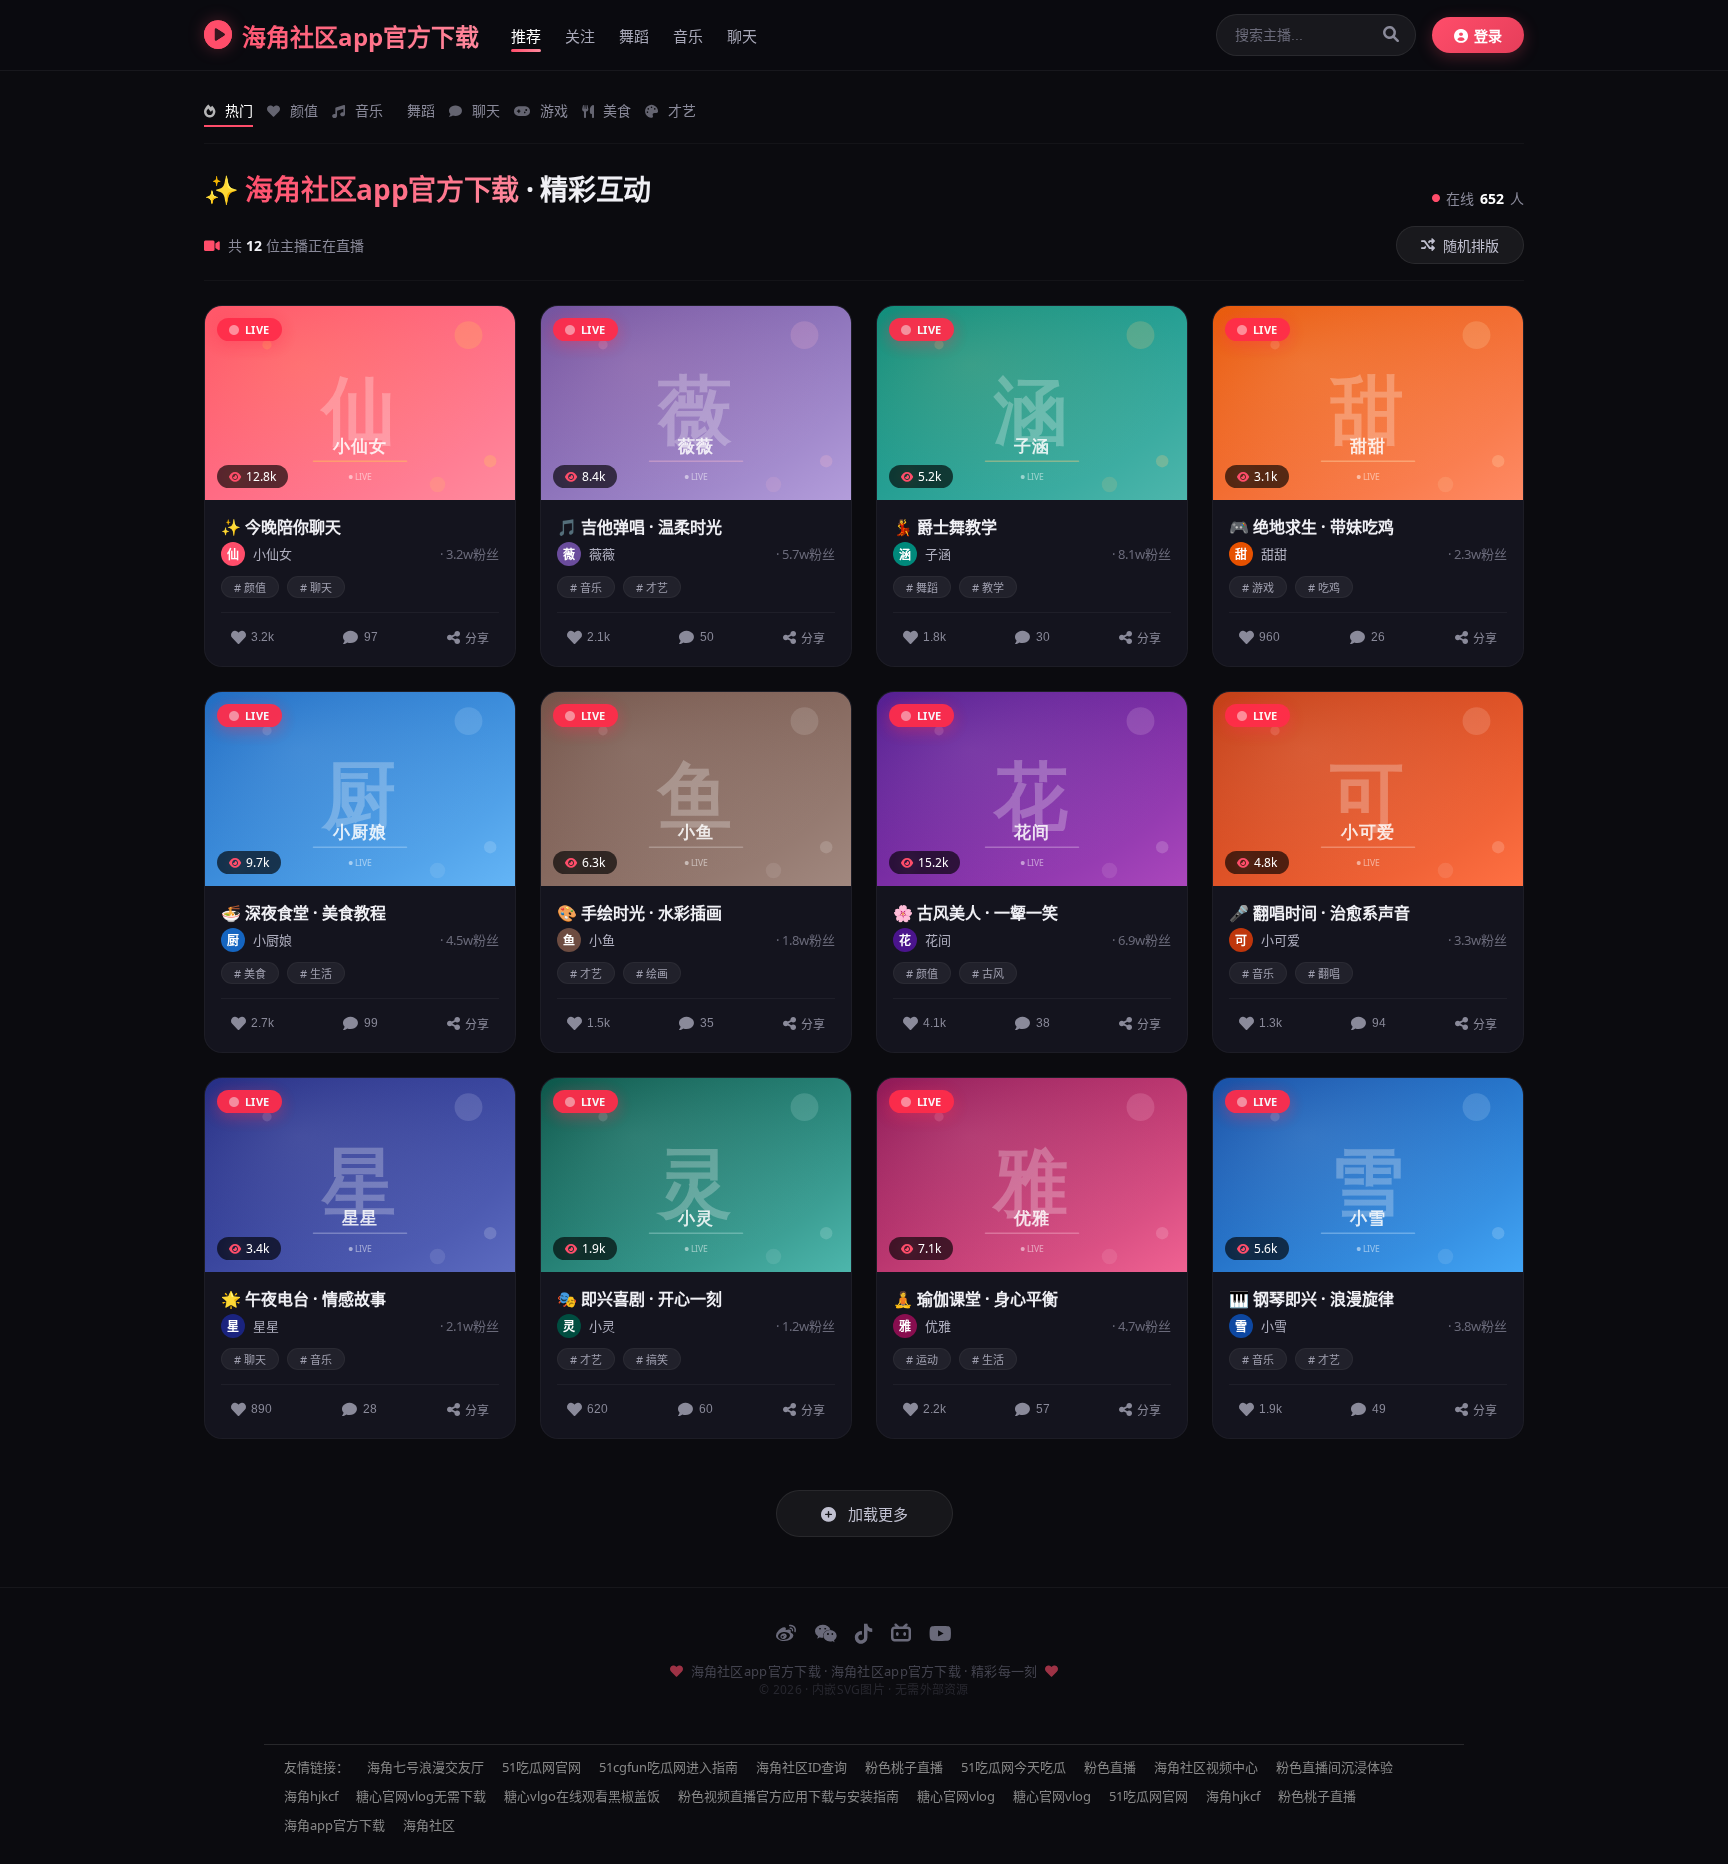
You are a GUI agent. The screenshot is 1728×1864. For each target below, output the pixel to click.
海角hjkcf (311, 1796)
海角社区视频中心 (1206, 1767)
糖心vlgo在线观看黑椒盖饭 (582, 1796)
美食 (615, 110)
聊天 (742, 36)
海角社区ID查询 (801, 1767)
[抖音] (864, 1633)
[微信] (825, 1633)
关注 (580, 36)
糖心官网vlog (956, 1796)
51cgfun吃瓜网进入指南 (668, 1767)
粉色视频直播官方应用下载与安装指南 (788, 1796)
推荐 (526, 36)
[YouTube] (940, 1633)
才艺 (680, 110)
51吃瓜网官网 (541, 1767)
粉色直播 (1110, 1767)
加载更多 (876, 1514)
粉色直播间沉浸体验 (1334, 1767)
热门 (237, 110)
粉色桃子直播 (904, 1767)
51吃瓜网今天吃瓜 (1013, 1767)
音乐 (688, 36)
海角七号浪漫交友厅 (425, 1767)
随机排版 (1471, 246)
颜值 (302, 110)
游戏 (552, 110)
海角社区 (429, 1825)
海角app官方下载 (334, 1825)
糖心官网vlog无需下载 (421, 1796)
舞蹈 (634, 36)
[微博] (786, 1633)
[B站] (901, 1633)
